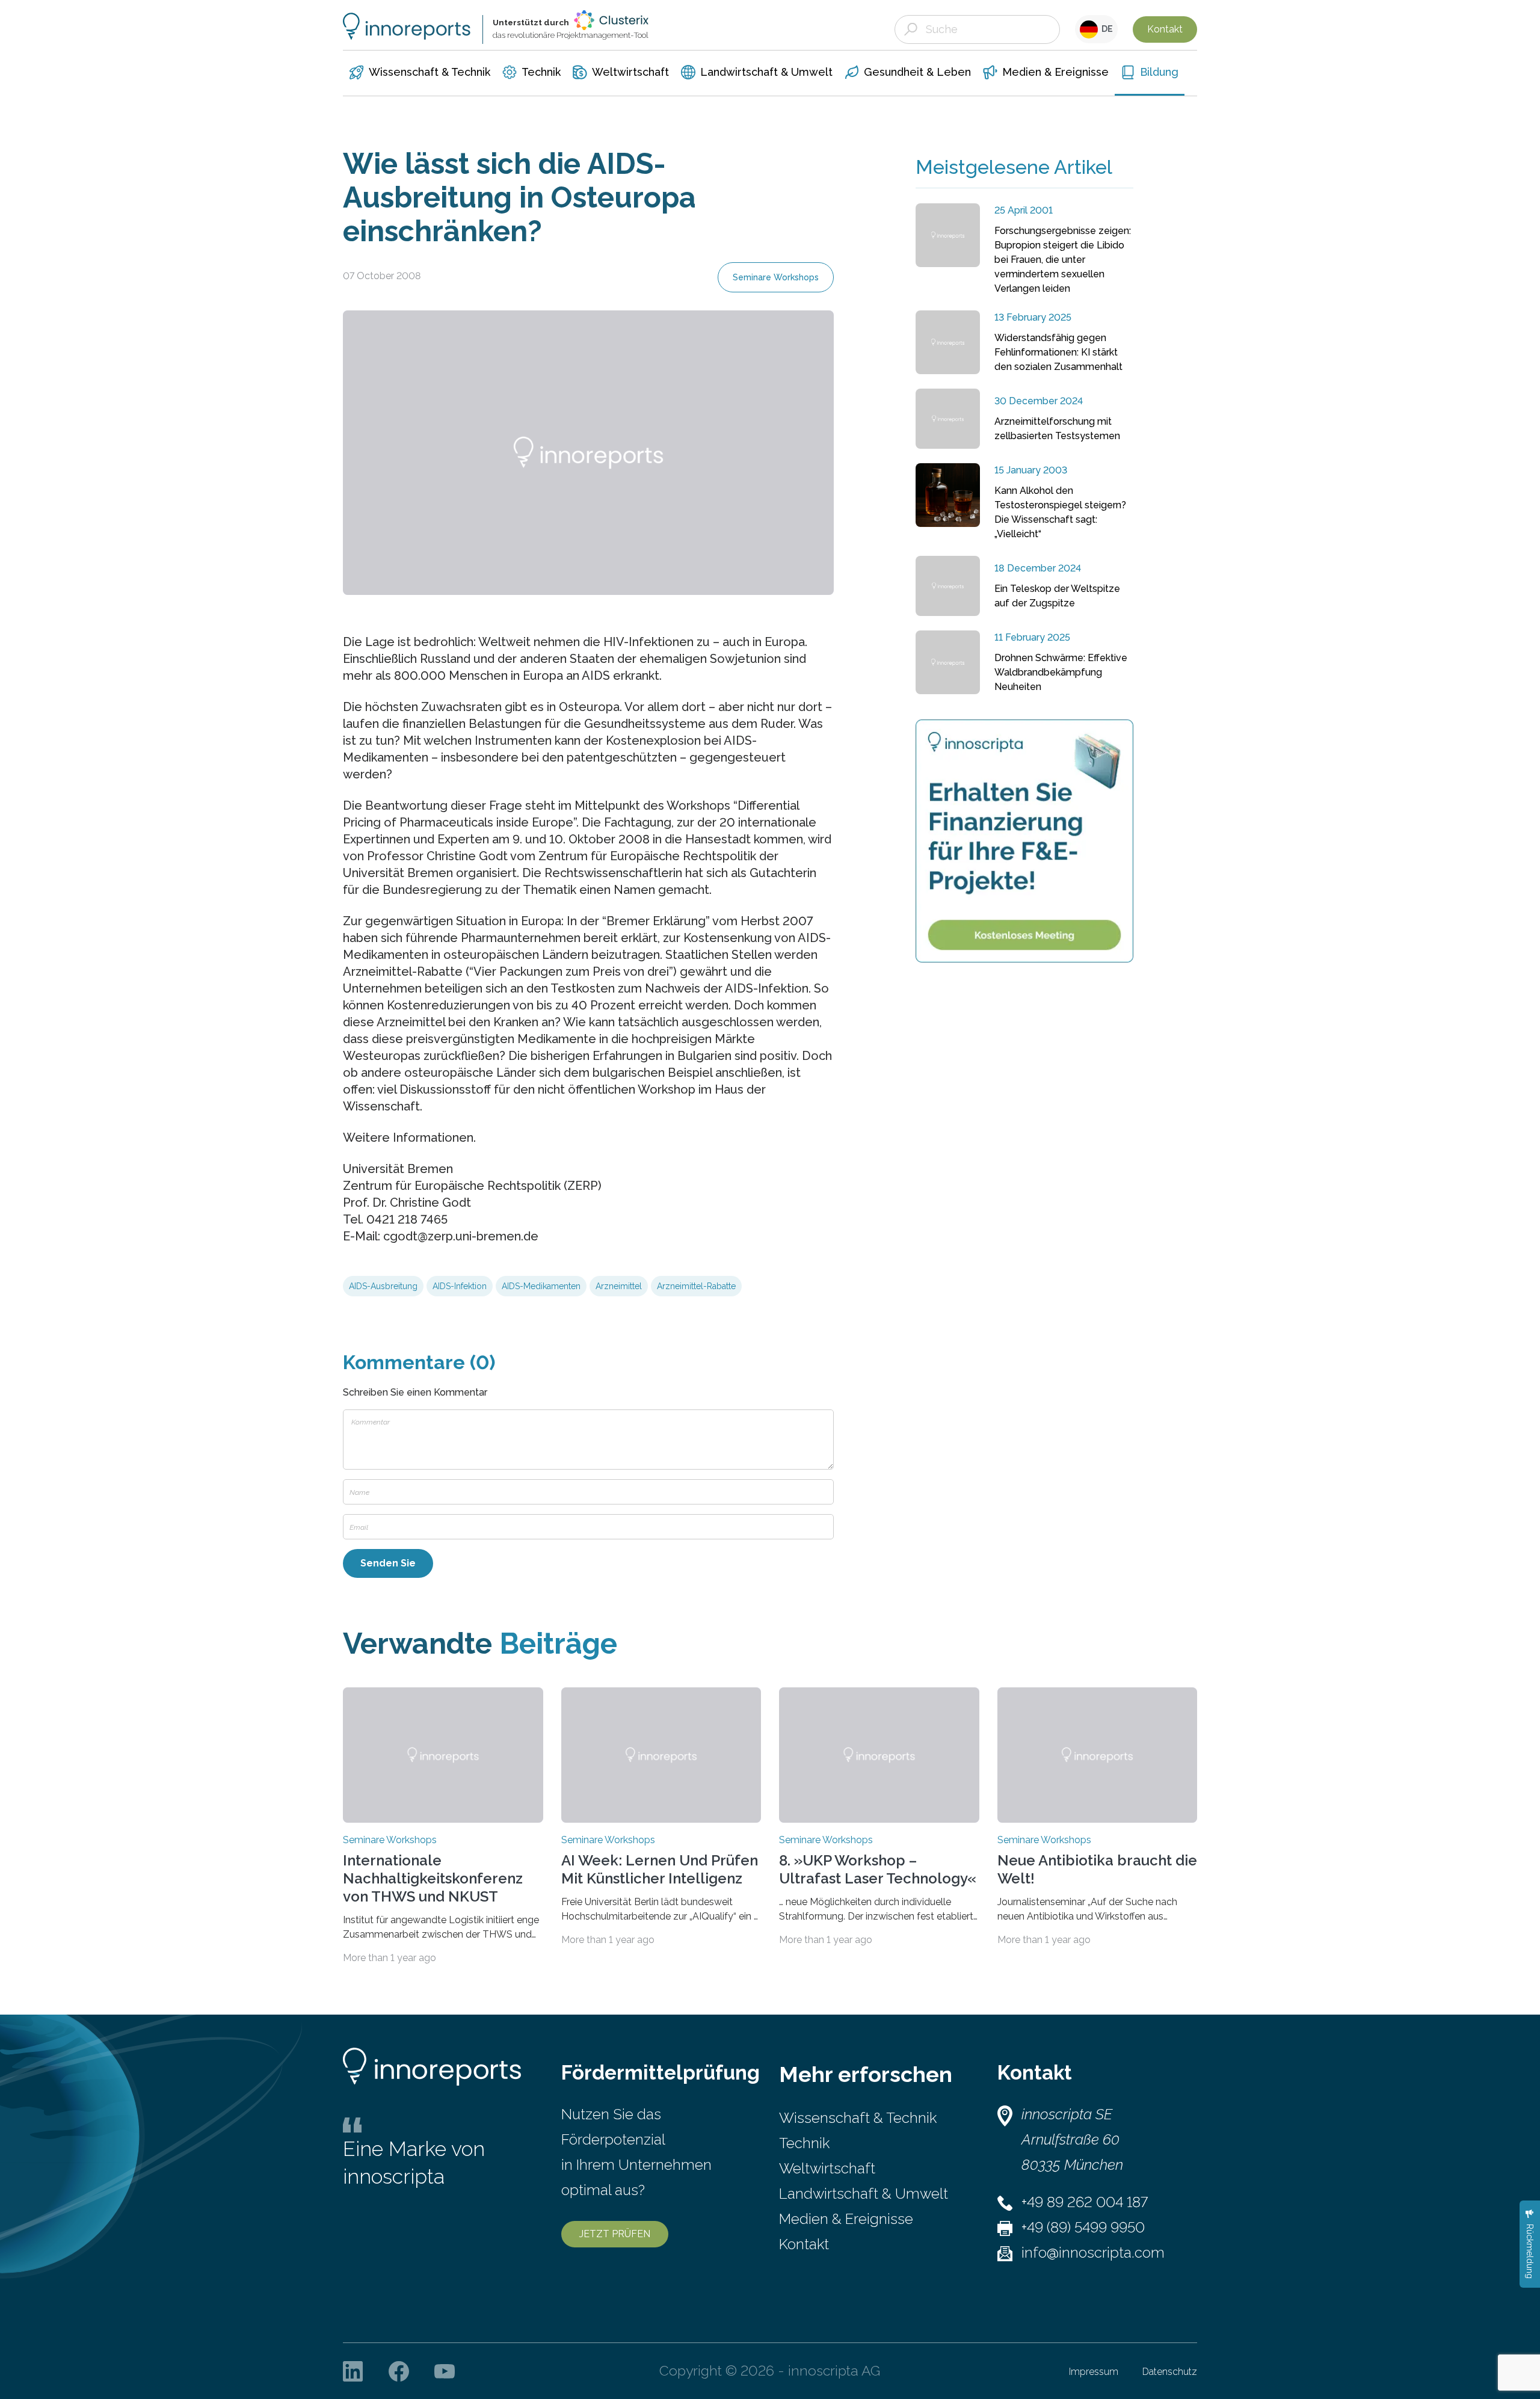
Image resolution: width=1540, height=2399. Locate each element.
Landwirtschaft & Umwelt (864, 2194)
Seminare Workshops (776, 277)
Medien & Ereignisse (846, 2219)
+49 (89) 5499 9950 (1083, 2227)
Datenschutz (1170, 2372)
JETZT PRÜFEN (615, 2234)
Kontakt (1165, 29)
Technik (804, 2143)
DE (1105, 29)
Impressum (1094, 2372)
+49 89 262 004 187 (1085, 2202)
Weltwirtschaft (827, 2168)
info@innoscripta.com (1093, 2253)
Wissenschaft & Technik (858, 2118)
